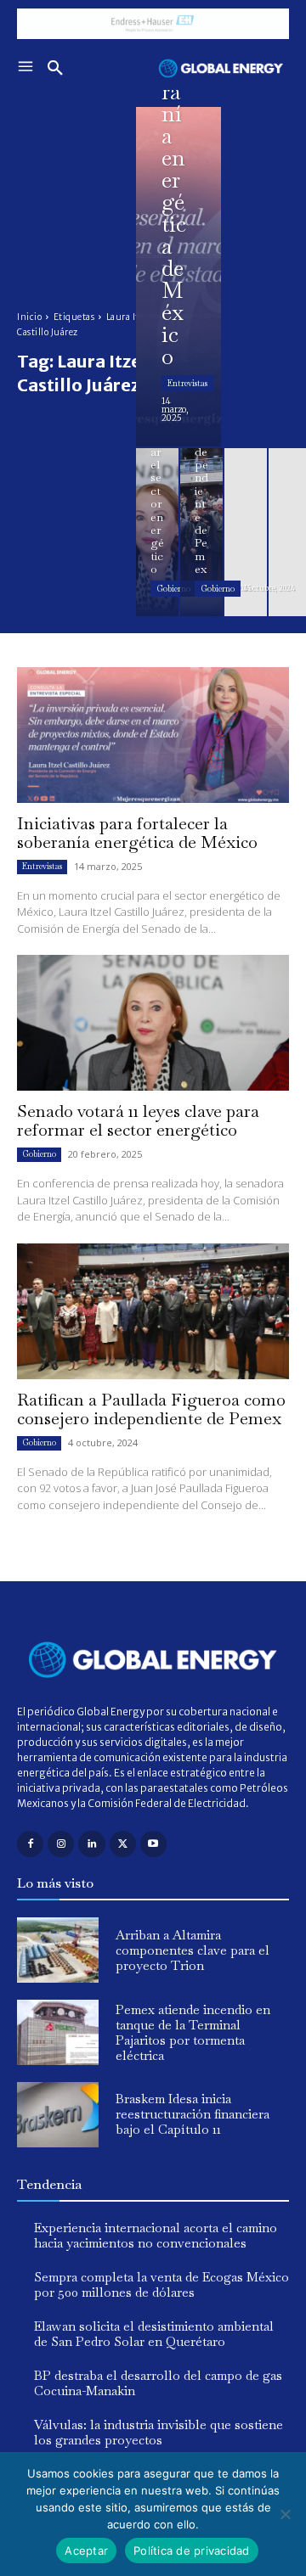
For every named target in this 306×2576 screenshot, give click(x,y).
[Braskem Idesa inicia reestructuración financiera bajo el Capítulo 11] (58, 2115)
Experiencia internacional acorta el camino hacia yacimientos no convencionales (156, 2235)
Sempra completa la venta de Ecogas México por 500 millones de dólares (161, 2284)
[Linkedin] (91, 1844)
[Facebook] (30, 1844)
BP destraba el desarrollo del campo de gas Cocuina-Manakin (158, 2383)
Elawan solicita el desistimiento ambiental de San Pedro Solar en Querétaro (154, 2334)
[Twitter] (123, 1844)
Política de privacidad (192, 2551)
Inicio (29, 317)
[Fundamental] (153, 24)
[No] (285, 2514)
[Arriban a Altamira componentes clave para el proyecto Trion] (58, 1950)
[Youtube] (153, 1844)
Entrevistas (187, 383)
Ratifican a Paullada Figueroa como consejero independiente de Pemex (151, 1409)
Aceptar (86, 2551)
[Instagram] (61, 1844)
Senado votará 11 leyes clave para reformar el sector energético (138, 1120)
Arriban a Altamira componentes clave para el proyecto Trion (193, 1950)
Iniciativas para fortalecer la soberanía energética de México (137, 833)
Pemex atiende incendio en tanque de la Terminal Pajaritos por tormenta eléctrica (193, 2032)
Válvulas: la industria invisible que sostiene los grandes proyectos (159, 2432)
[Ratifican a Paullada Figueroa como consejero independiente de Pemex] (201, 532)
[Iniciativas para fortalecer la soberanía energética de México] (178, 277)
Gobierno (173, 589)
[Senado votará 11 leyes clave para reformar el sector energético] (157, 532)
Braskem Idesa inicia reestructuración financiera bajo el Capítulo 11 (193, 2114)
